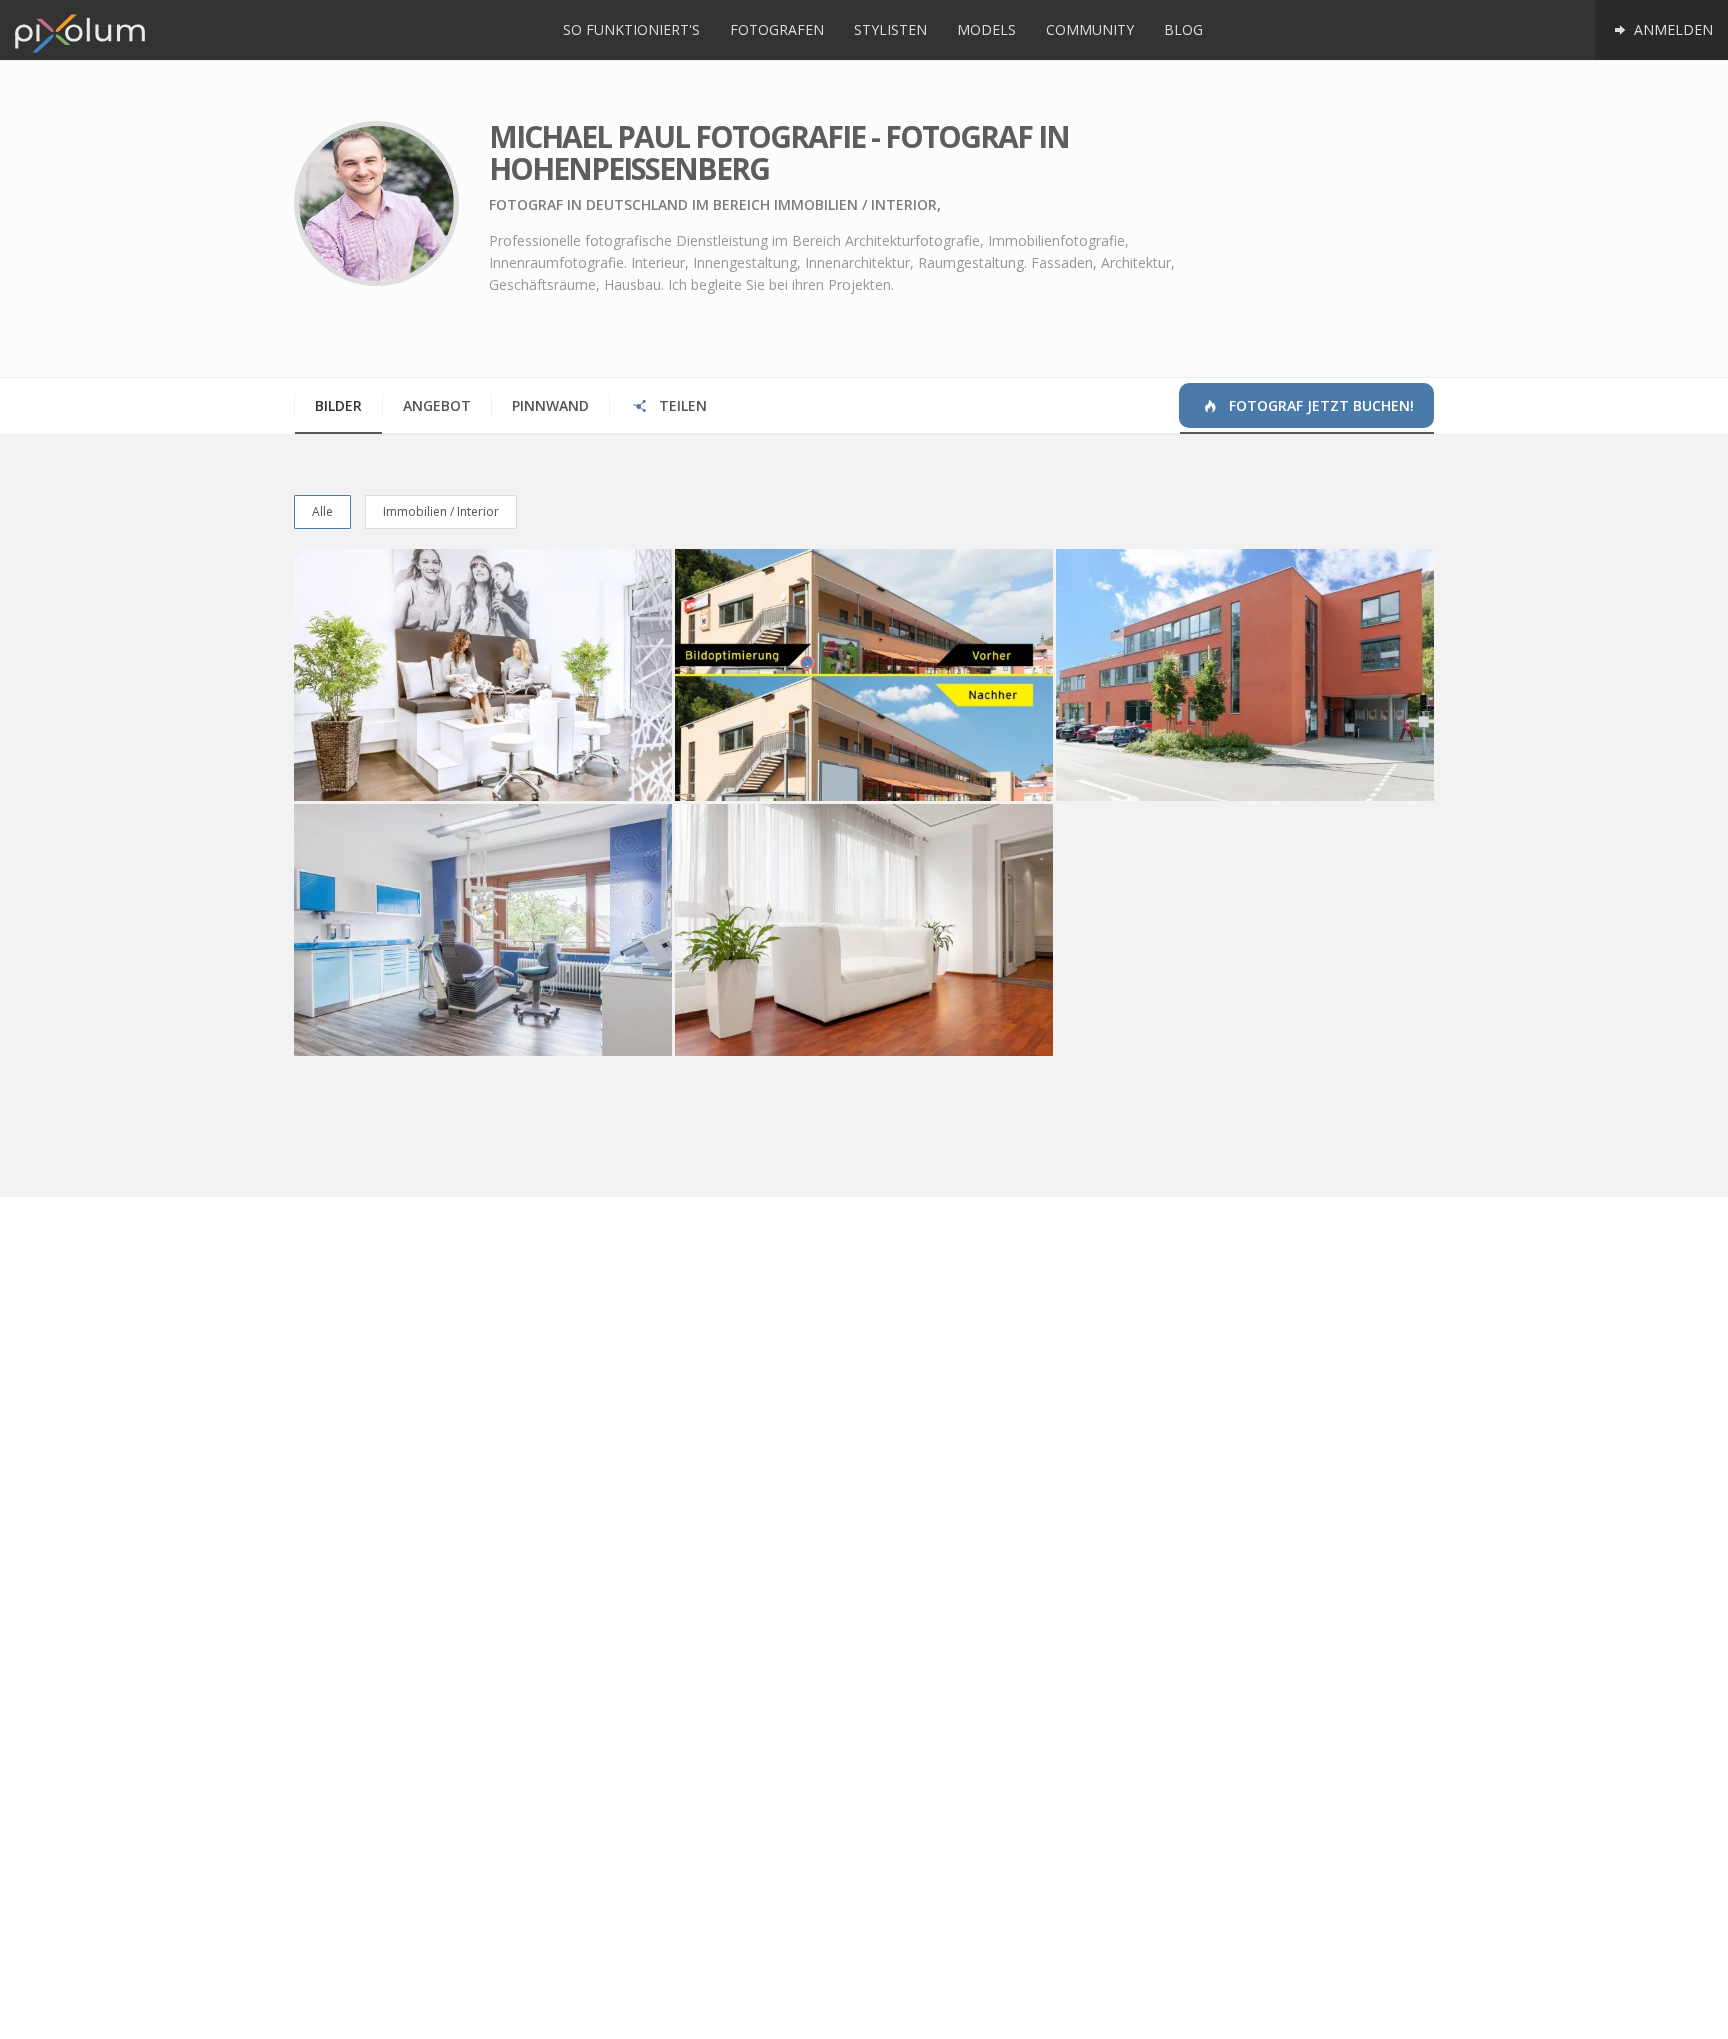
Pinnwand (550, 405)
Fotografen (777, 29)
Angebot (437, 405)
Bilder (338, 405)
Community (1090, 29)
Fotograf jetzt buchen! (1319, 405)
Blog (1183, 29)
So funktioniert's (631, 29)
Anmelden (1671, 29)
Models (986, 29)
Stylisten (890, 29)
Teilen (681, 405)
